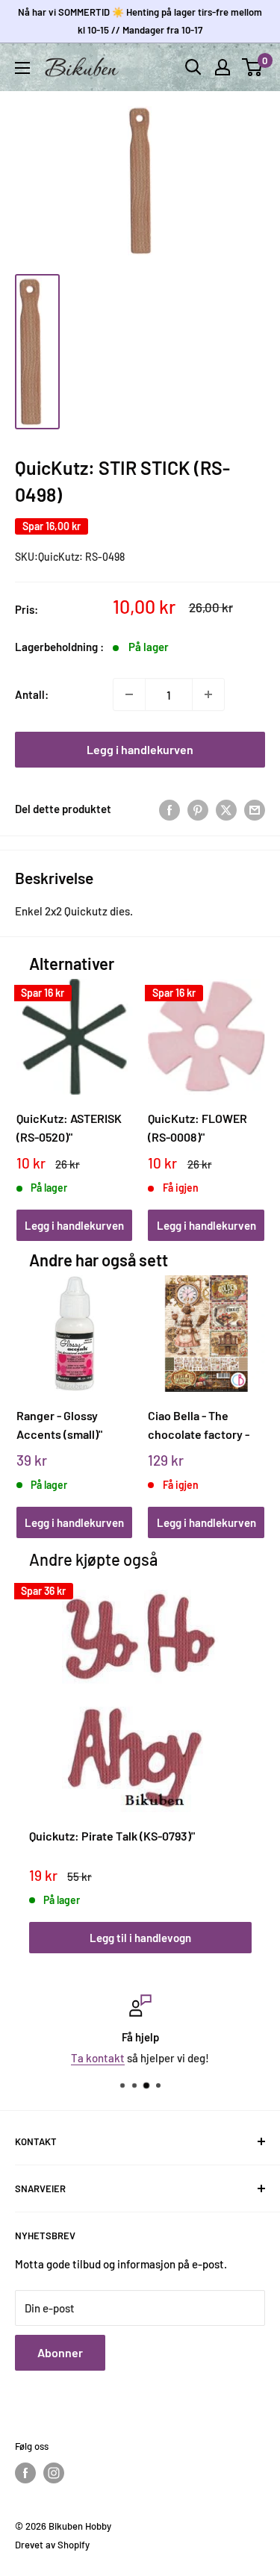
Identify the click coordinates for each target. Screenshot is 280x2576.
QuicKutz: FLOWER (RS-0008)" (197, 1127)
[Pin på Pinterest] (198, 809)
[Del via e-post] (255, 809)
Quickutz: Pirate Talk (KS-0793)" (112, 1836)
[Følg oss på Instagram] (54, 2473)
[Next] (248, 1096)
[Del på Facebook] (169, 809)
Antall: (32, 694)
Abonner (60, 2352)
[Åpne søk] (193, 67)
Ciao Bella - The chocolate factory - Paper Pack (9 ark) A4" (205, 1425)
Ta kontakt (98, 2058)
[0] (253, 67)
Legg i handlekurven (140, 749)
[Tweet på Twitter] (226, 809)
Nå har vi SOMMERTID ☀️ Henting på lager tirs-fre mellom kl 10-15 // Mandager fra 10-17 (140, 21)
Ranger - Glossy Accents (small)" (59, 1425)
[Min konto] (223, 67)
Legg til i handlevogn (140, 1938)
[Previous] (32, 1096)
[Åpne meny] (22, 68)
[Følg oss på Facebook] (25, 2473)
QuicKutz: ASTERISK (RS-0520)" (69, 1127)
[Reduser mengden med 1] (129, 694)
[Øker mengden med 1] (208, 694)
